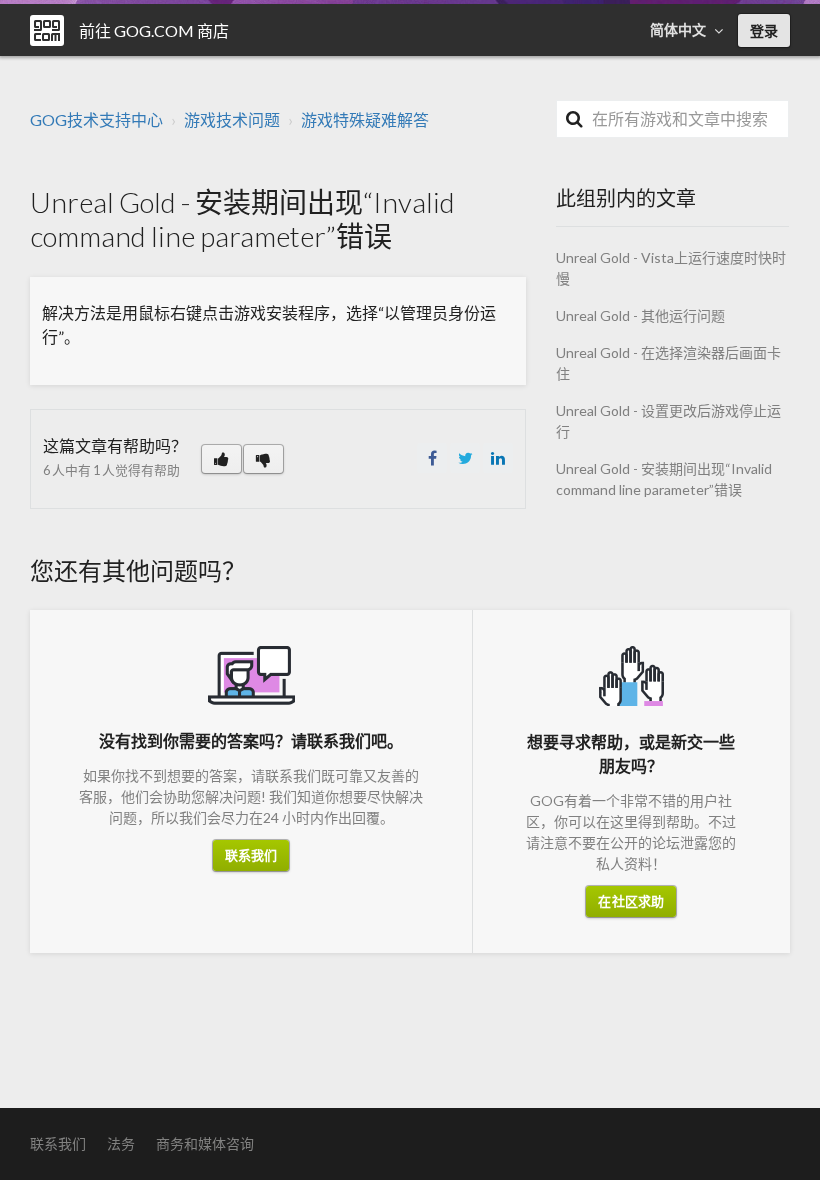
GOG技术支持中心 (96, 119)
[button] (221, 459)
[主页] (47, 30)
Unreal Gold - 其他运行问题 (640, 315)
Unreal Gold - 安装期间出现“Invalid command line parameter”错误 (664, 479)
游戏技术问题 (232, 119)
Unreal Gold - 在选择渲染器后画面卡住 (668, 363)
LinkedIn (498, 458)
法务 (121, 1143)
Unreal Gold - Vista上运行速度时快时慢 (671, 268)
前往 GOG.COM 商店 (154, 30)
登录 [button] (764, 30)
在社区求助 (631, 901)
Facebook (432, 458)
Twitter (465, 458)
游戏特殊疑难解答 (365, 119)
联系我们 (251, 855)
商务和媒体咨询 (205, 1143)
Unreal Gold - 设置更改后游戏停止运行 (668, 421)
